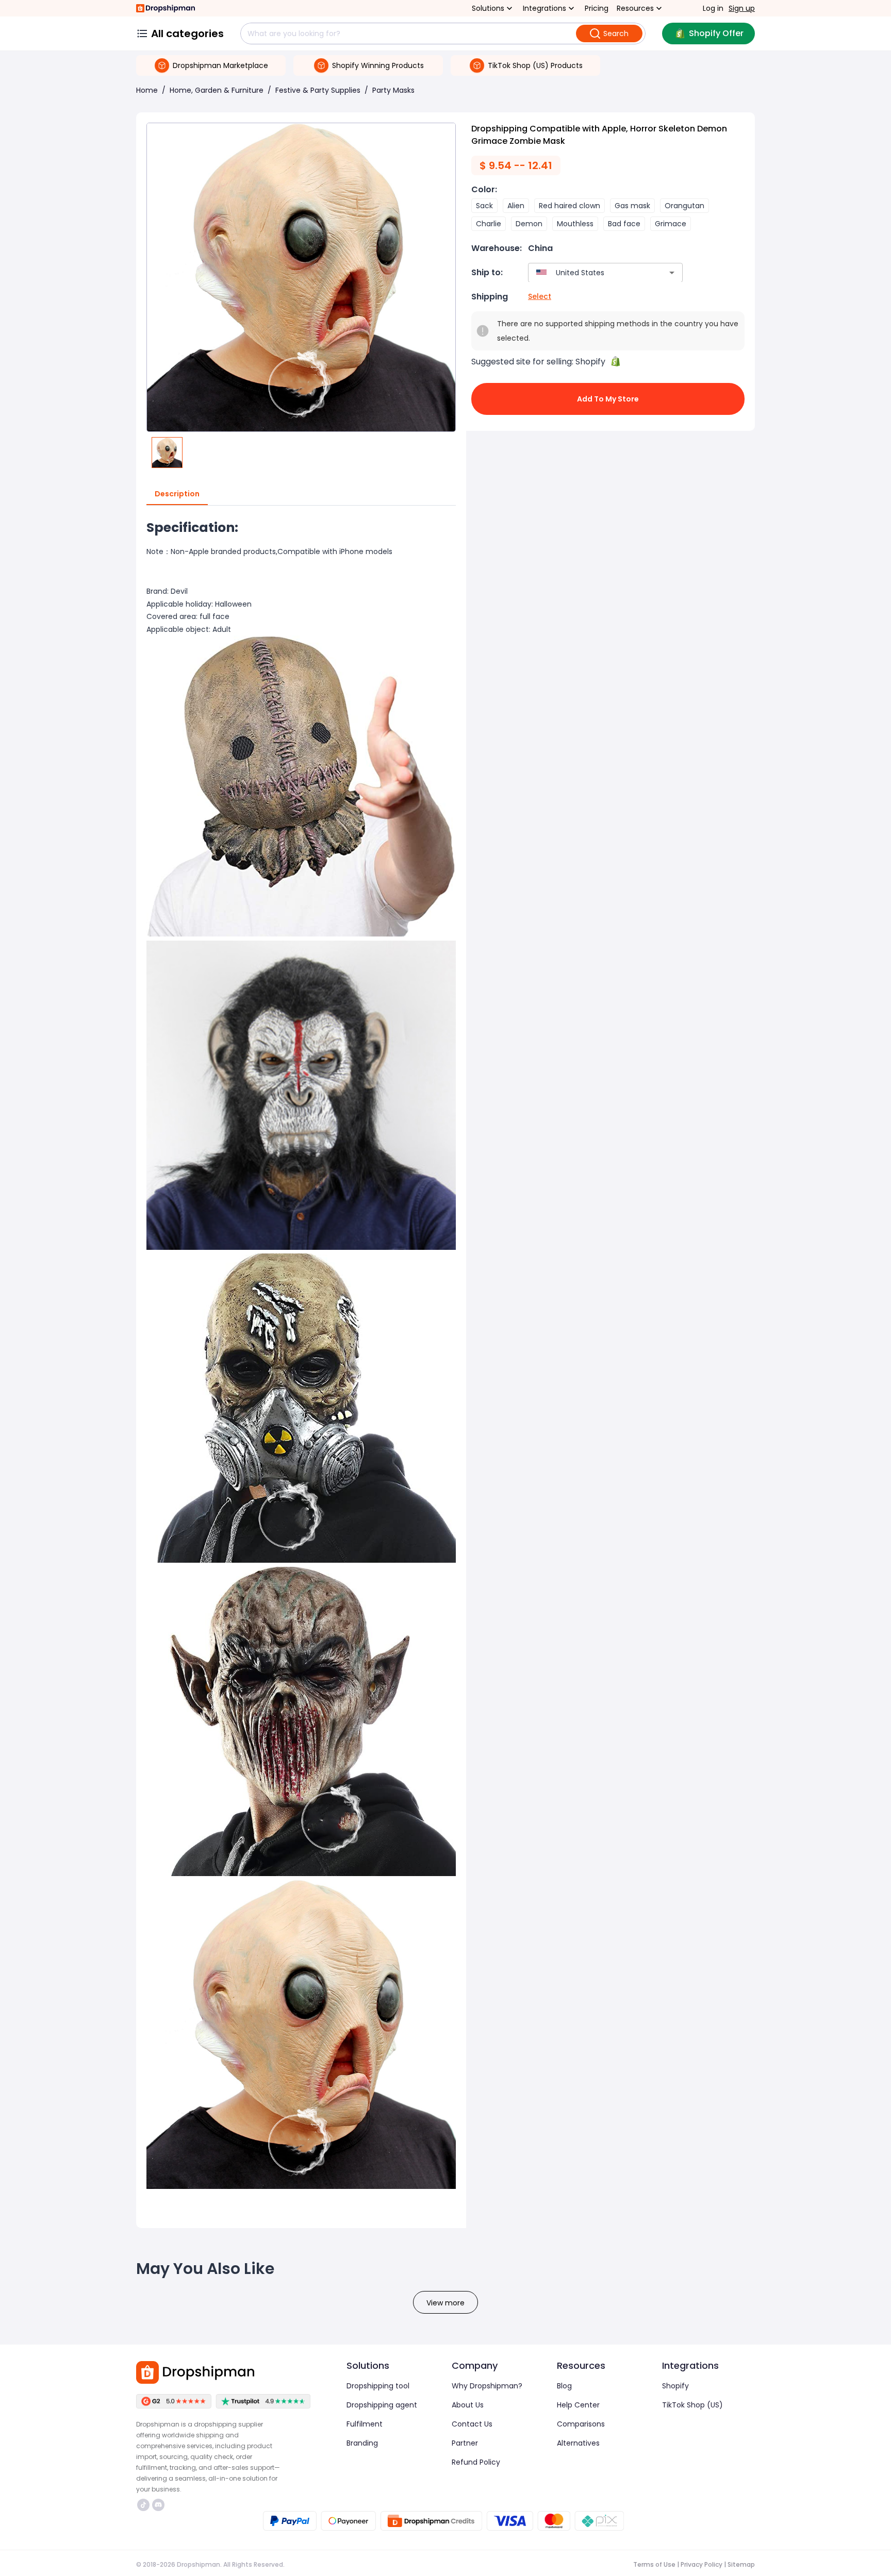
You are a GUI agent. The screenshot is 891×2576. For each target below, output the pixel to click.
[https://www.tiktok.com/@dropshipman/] (143, 2505)
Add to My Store (608, 399)
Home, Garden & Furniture (217, 90)
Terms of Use (654, 2564)
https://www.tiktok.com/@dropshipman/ (145, 2505)
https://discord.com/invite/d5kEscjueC (160, 2505)
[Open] (672, 273)
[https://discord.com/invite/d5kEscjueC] (158, 2505)
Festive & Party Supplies (318, 90)
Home (147, 90)
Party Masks (393, 90)
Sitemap (741, 2564)
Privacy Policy (702, 2564)
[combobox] (590, 272)
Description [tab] (177, 494)
